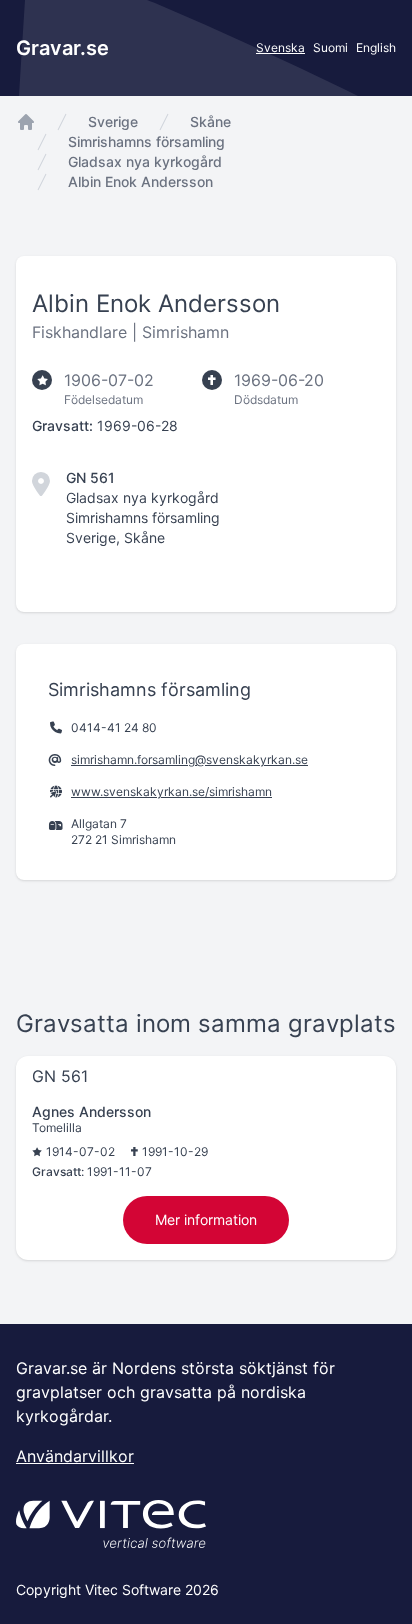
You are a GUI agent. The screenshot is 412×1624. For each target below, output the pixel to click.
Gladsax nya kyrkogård (145, 161)
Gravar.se (62, 48)
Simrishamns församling (146, 141)
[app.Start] (26, 122)
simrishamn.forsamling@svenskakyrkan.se (189, 759)
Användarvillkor (75, 1456)
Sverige (113, 121)
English (376, 47)
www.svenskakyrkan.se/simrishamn (171, 791)
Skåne (210, 121)
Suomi (330, 47)
